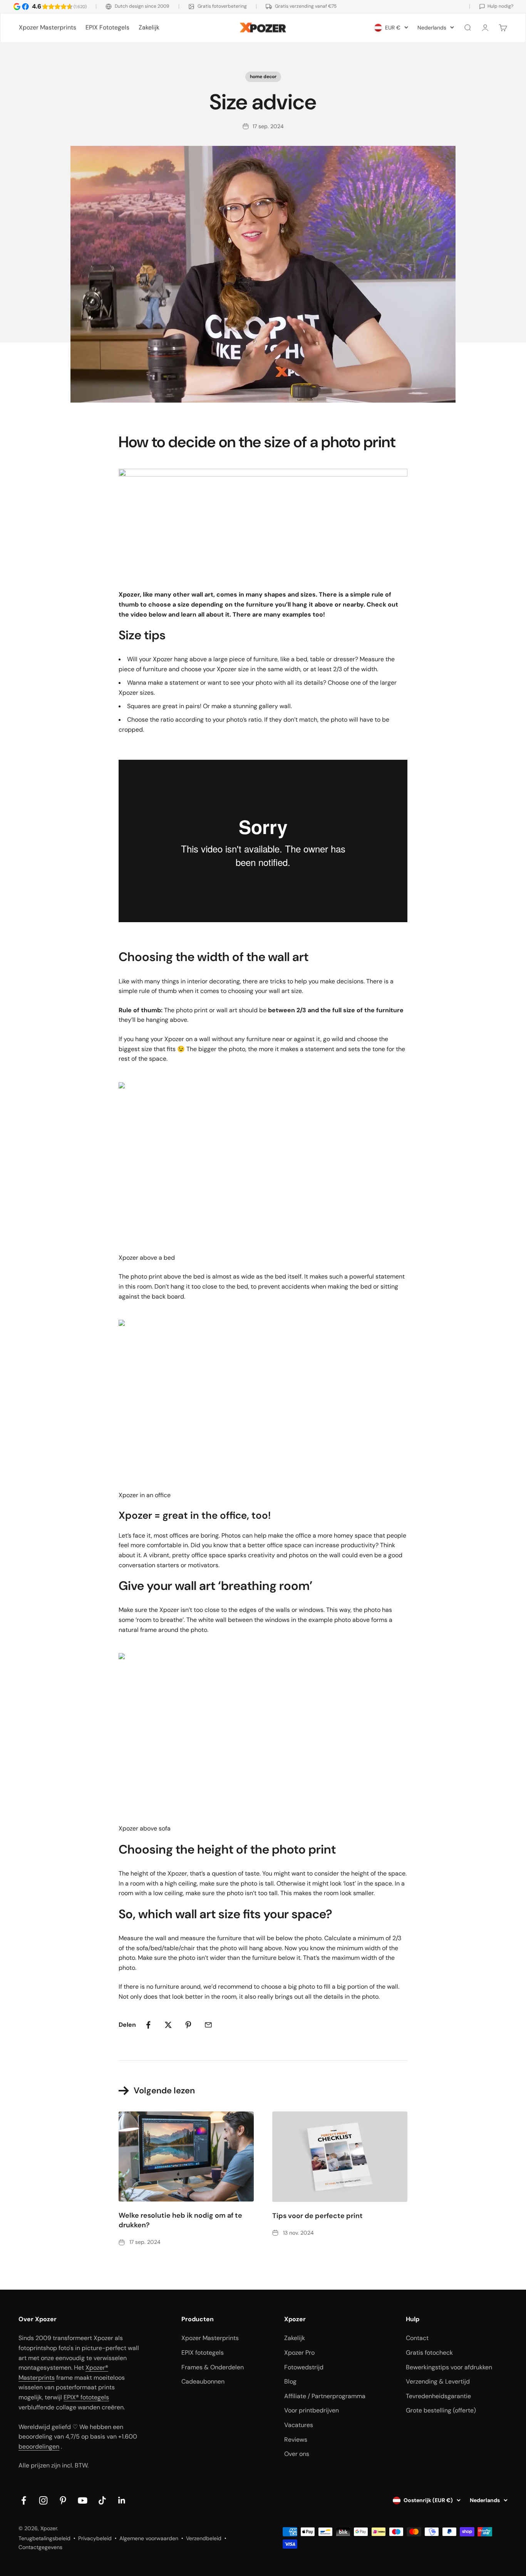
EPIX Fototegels (107, 28)
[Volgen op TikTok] (102, 2500)
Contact (417, 2338)
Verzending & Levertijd (438, 2381)
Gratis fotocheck (429, 2353)
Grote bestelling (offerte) (441, 2410)
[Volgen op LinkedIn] (122, 2500)
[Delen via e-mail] (208, 2025)
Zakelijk (149, 28)
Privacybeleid (95, 2538)
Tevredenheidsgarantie (438, 2396)
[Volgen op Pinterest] (63, 2500)
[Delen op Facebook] (148, 2025)
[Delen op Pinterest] (188, 2025)
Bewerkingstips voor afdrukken (449, 2367)
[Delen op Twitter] (168, 2025)
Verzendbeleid (204, 2538)
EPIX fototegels (203, 2353)
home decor (263, 77)
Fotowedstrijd (304, 2367)
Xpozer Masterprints (48, 28)
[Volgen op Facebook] (24, 2500)
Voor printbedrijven (312, 2410)
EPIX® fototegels (86, 2397)
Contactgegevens (40, 2547)
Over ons (297, 2454)
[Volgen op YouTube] (83, 2500)
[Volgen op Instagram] (43, 2500)
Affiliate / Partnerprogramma (325, 2396)
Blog (290, 2381)
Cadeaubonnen (203, 2381)
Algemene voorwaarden (149, 2538)
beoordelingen (39, 2446)
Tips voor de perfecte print (317, 2216)
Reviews (296, 2440)
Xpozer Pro (299, 2353)
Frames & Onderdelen (213, 2367)
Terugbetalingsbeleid (44, 2538)
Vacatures (299, 2425)
